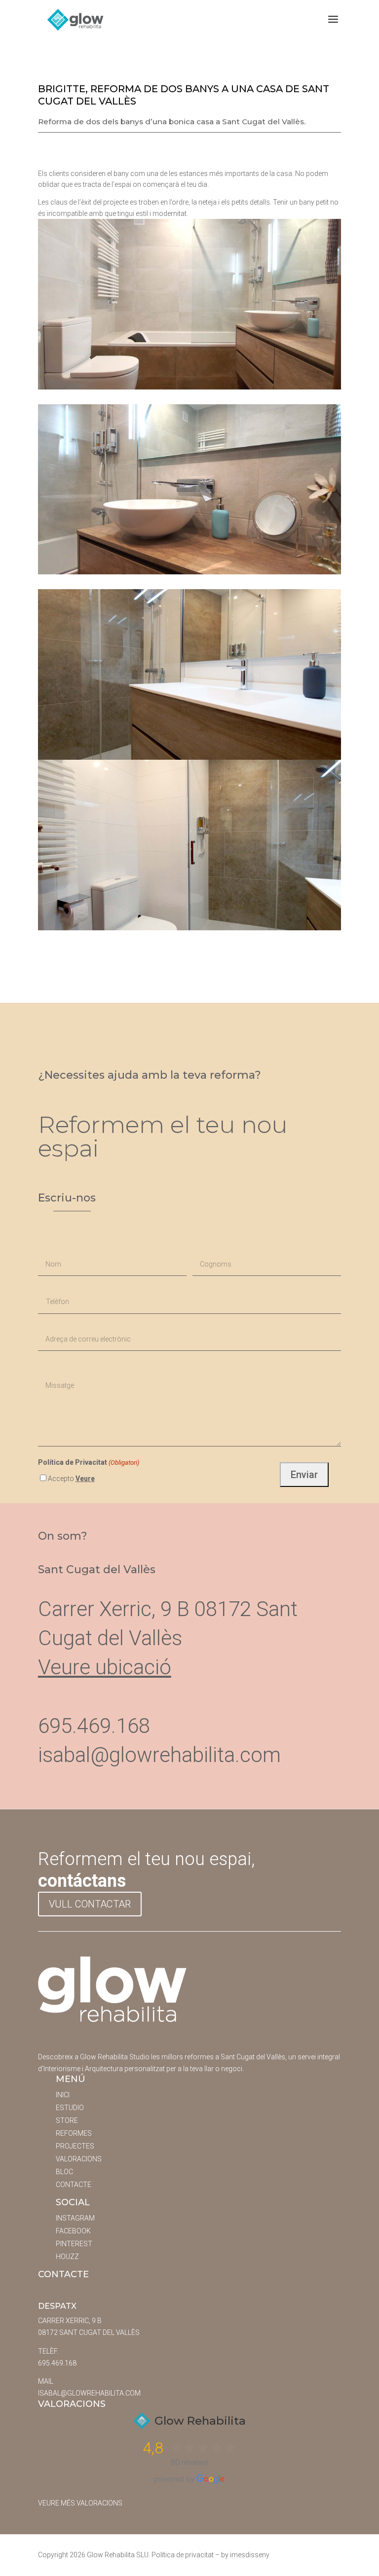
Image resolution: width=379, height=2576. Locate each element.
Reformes (74, 2133)
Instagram (75, 2218)
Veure (85, 1479)
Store (67, 2120)
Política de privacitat (183, 2555)
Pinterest (74, 2244)
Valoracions (79, 2159)
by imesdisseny (245, 2555)
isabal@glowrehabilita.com (159, 1755)
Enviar (304, 1475)
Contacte (74, 2185)
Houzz (67, 2257)
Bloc (64, 2172)
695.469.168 (57, 2363)
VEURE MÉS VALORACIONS (80, 2503)
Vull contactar (90, 1904)
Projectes (75, 2146)
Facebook (73, 2231)
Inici (63, 2095)
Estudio (70, 2108)
